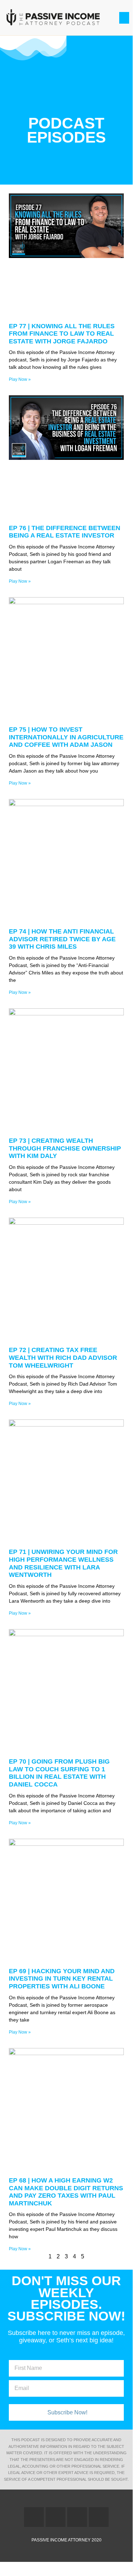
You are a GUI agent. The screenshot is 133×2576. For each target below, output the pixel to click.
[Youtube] (99, 2517)
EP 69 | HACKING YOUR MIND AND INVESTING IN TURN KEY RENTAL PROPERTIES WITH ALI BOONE (62, 1979)
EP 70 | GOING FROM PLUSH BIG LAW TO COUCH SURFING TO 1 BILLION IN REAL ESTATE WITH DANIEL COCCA (59, 1773)
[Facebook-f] (34, 2517)
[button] (124, 18)
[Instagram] (56, 2517)
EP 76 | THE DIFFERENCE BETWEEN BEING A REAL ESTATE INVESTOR (65, 532)
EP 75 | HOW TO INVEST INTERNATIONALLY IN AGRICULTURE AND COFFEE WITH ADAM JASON (66, 737)
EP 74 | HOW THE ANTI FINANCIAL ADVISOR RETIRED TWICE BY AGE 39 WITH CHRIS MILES (62, 939)
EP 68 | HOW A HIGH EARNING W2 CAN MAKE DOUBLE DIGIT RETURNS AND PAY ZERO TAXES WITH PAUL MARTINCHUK (66, 2192)
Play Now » (20, 379)
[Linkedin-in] (77, 2517)
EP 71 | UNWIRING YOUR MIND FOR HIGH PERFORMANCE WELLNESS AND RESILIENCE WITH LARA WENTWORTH (63, 1563)
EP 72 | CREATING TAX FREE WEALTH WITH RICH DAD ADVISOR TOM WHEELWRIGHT (63, 1358)
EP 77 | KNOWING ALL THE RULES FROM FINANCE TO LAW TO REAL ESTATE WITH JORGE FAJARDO (62, 334)
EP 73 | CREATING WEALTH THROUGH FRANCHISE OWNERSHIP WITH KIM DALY (65, 1148)
